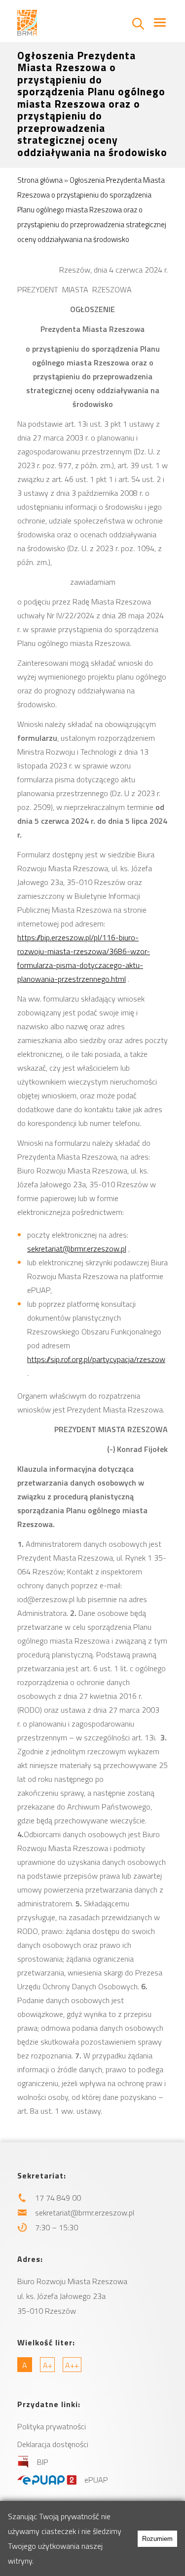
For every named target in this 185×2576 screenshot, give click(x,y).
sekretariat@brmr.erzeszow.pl (77, 1248)
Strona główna (40, 180)
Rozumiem (157, 2539)
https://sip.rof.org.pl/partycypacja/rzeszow (96, 1359)
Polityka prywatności (52, 2426)
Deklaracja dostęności (53, 2444)
